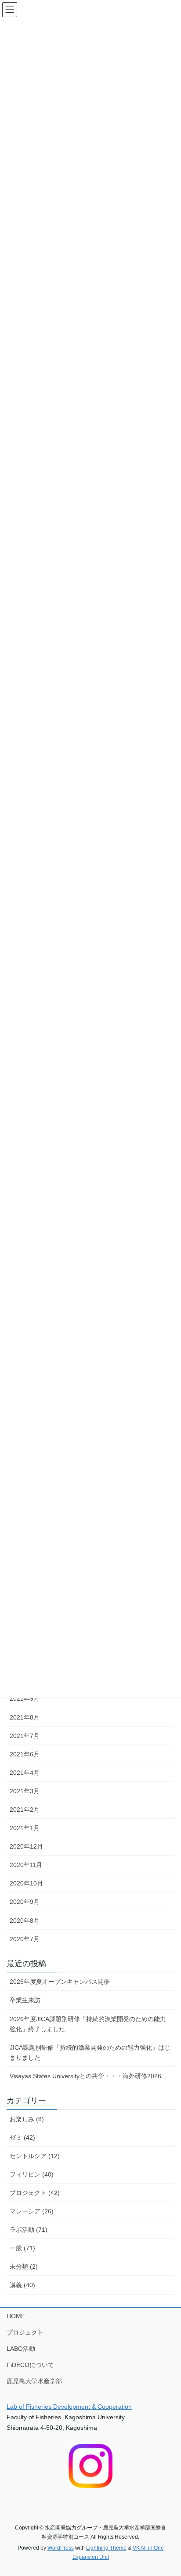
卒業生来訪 (25, 2000)
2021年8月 (25, 1717)
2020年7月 (25, 1939)
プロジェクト (25, 2332)
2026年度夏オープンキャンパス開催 (60, 1982)
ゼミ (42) (22, 2137)
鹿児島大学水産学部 (34, 2381)
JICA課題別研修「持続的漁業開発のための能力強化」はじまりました (90, 2053)
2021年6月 (25, 1754)
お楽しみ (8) (27, 2119)
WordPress (61, 2548)
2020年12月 (26, 1846)
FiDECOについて (30, 2365)
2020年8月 (25, 1921)
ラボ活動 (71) (29, 2230)
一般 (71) (22, 2248)
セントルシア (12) (35, 2156)
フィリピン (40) (32, 2174)
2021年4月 (25, 1773)
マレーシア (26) (32, 2211)
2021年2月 (25, 1810)
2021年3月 (25, 1791)
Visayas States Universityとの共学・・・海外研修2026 (85, 2076)
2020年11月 (26, 1865)
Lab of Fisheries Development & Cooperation (69, 2407)
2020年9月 (25, 1902)
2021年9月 (25, 1698)
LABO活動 (21, 2349)
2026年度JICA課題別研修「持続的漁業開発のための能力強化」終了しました (88, 2024)
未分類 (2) (24, 2267)
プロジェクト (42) (35, 2193)
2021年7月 (25, 1736)
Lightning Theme (106, 2548)
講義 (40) (22, 2285)
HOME (16, 2316)
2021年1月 (25, 1828)
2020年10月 (26, 1883)
